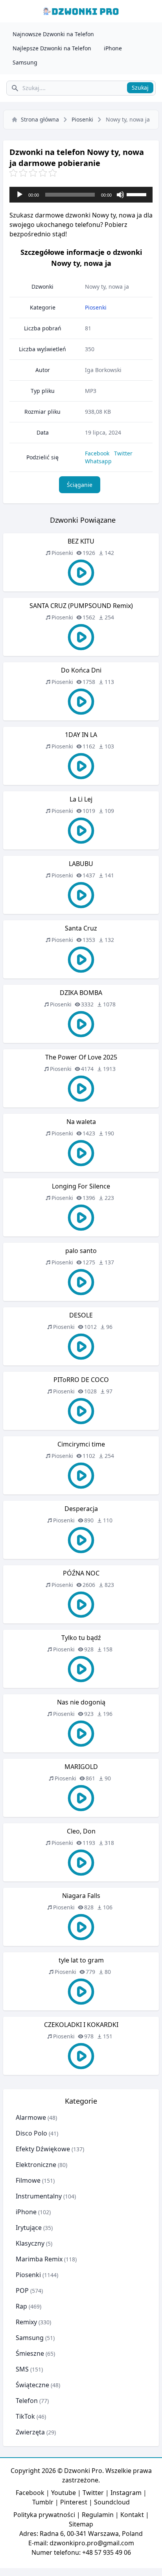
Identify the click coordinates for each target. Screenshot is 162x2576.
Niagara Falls (81, 1896)
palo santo (81, 1251)
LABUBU (81, 864)
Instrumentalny (39, 2196)
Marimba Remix (39, 2259)
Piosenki (82, 119)
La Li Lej (81, 799)
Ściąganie (80, 485)
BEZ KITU (81, 541)
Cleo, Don (81, 1831)
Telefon (27, 2401)
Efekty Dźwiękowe (43, 2149)
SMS (22, 2369)
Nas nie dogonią (81, 1702)
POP (22, 2290)
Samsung (25, 62)
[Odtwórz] (20, 195)
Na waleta (81, 1122)
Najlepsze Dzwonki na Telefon (52, 48)
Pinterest (74, 2502)
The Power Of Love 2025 (81, 1057)
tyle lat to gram (81, 1960)
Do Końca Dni (81, 670)
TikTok (25, 2416)
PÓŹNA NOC (81, 1573)
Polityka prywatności (44, 2515)
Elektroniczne (36, 2165)
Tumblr (43, 2502)
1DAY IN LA (81, 735)
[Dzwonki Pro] (81, 11)
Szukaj (140, 88)
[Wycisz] (120, 195)
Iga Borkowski (103, 370)
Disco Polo (31, 2133)
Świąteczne (32, 2385)
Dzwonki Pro (83, 2471)
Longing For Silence (81, 1186)
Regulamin (98, 2515)
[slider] (138, 194)
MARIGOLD (81, 1767)
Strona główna (40, 119)
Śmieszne (30, 2353)
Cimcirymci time (81, 1444)
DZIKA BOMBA (81, 993)
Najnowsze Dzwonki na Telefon (53, 34)
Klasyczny (30, 2243)
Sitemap (81, 2524)
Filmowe (28, 2180)
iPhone (113, 48)
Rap (21, 2306)
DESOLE (81, 1315)
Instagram (126, 2493)
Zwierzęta (30, 2432)
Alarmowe (31, 2117)
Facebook (97, 453)
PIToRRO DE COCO (81, 1380)
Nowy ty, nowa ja (107, 287)
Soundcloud (112, 2502)
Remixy (26, 2322)
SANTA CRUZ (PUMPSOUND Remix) (81, 606)
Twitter (123, 453)
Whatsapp (98, 461)
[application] (81, 195)
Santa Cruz (81, 928)
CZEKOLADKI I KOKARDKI (81, 2025)
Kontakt (132, 2515)
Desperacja (81, 1509)
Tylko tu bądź (81, 1638)
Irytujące (29, 2228)
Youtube (64, 2493)
